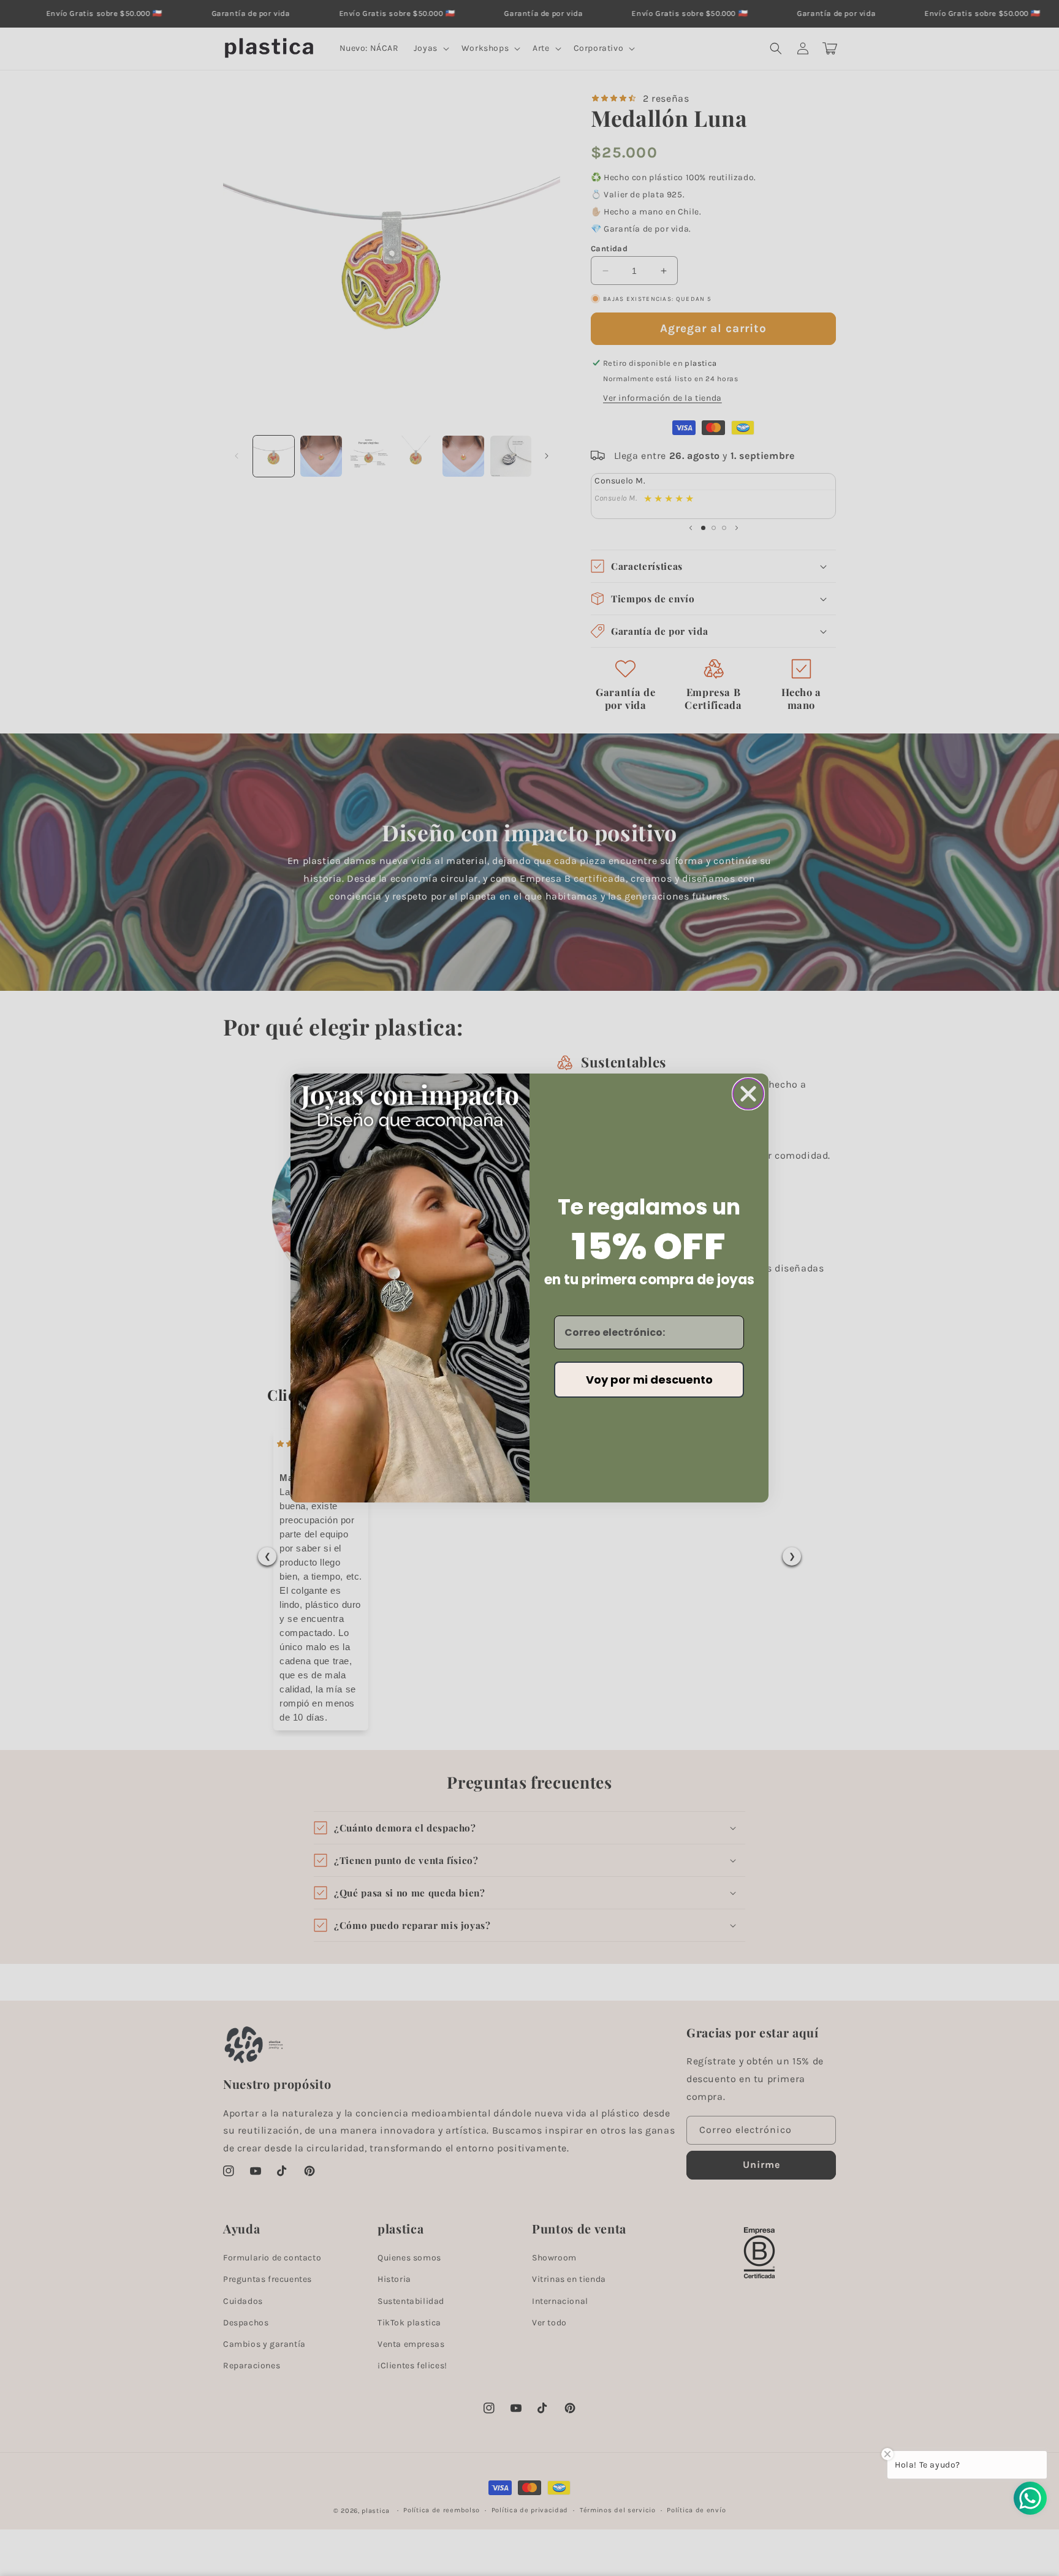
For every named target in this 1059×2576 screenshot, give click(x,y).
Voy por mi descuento (649, 1380)
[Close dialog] (748, 1094)
